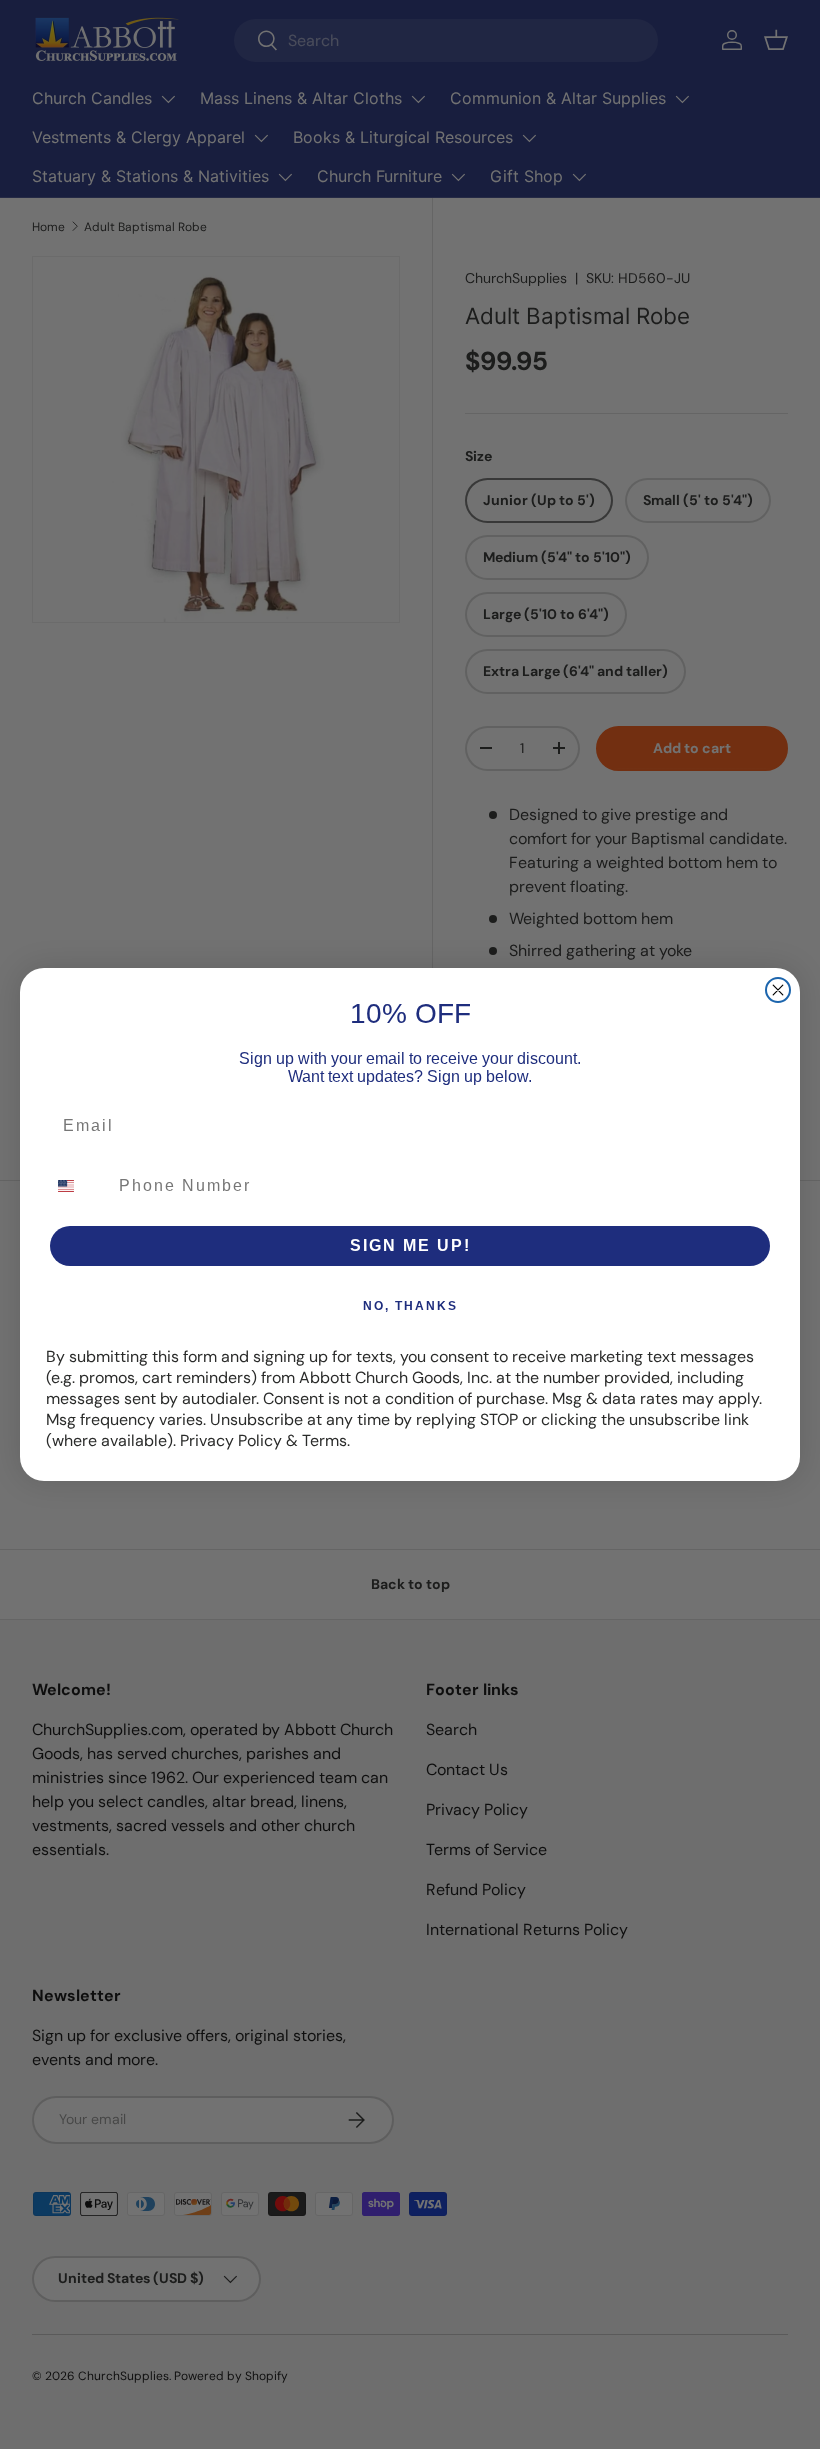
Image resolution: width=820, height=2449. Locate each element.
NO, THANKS (410, 1306)
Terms (324, 1440)
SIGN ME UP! (410, 1245)
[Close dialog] (778, 990)
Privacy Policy (231, 1440)
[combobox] (78, 1186)
